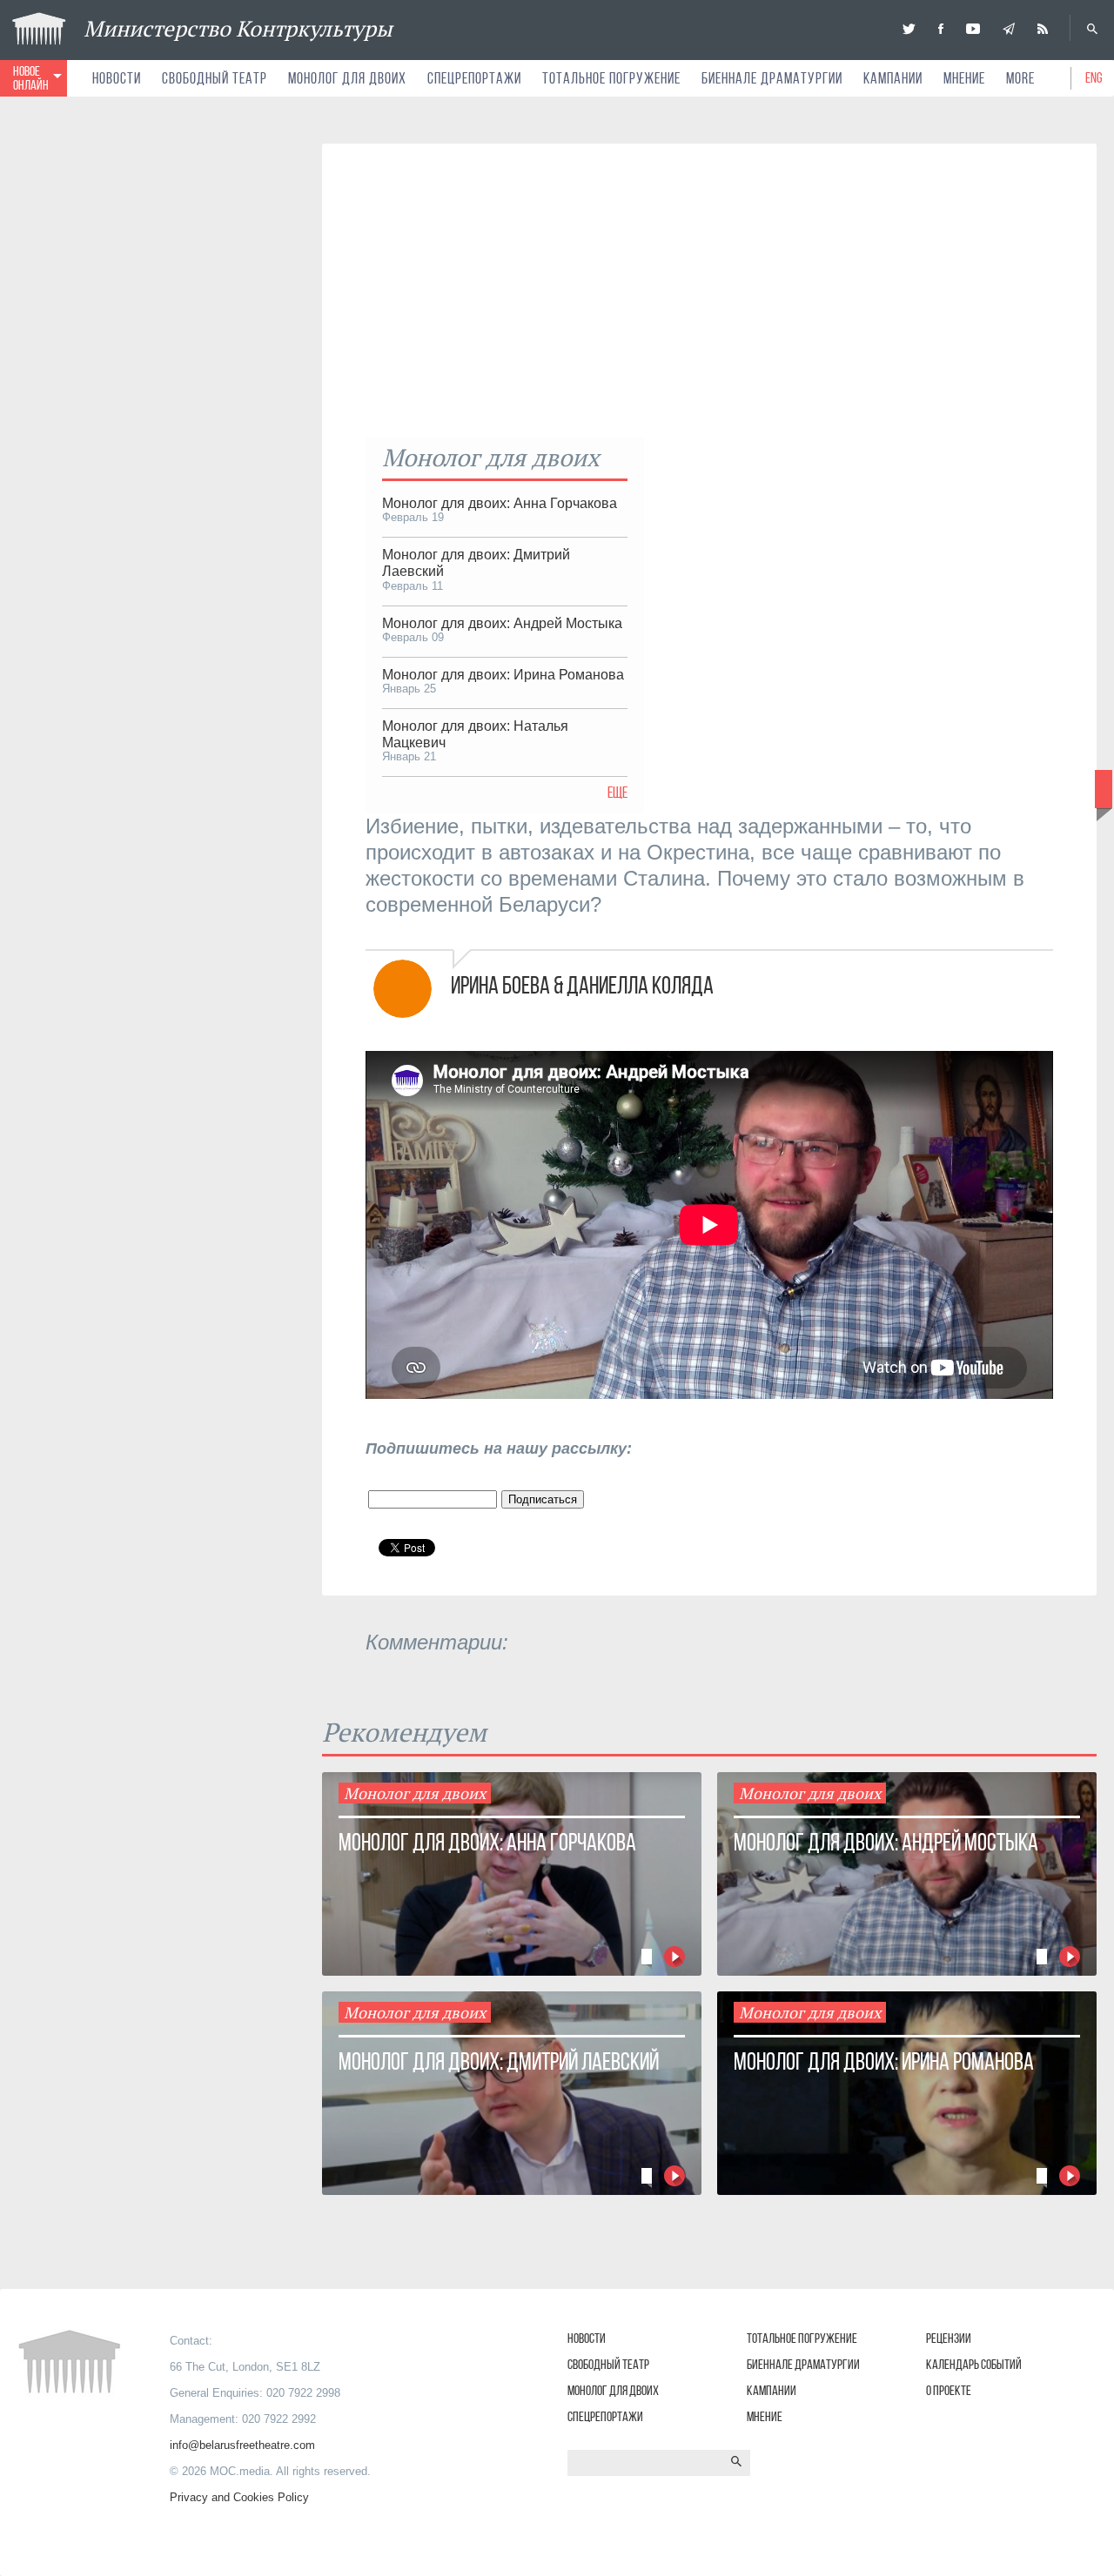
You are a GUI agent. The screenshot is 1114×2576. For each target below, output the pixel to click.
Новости (117, 78)
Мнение (964, 78)
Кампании (893, 78)
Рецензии (949, 2338)
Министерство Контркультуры (238, 29)
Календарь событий (974, 2364)
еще (617, 793)
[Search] (1092, 29)
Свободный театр (215, 78)
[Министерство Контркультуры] (909, 29)
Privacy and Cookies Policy (239, 2497)
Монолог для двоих (347, 78)
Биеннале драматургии (772, 78)
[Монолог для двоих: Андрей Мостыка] (389, 403)
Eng (1094, 77)
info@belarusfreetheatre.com (242, 2445)
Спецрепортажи (474, 78)
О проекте (949, 2390)
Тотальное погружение (611, 78)
